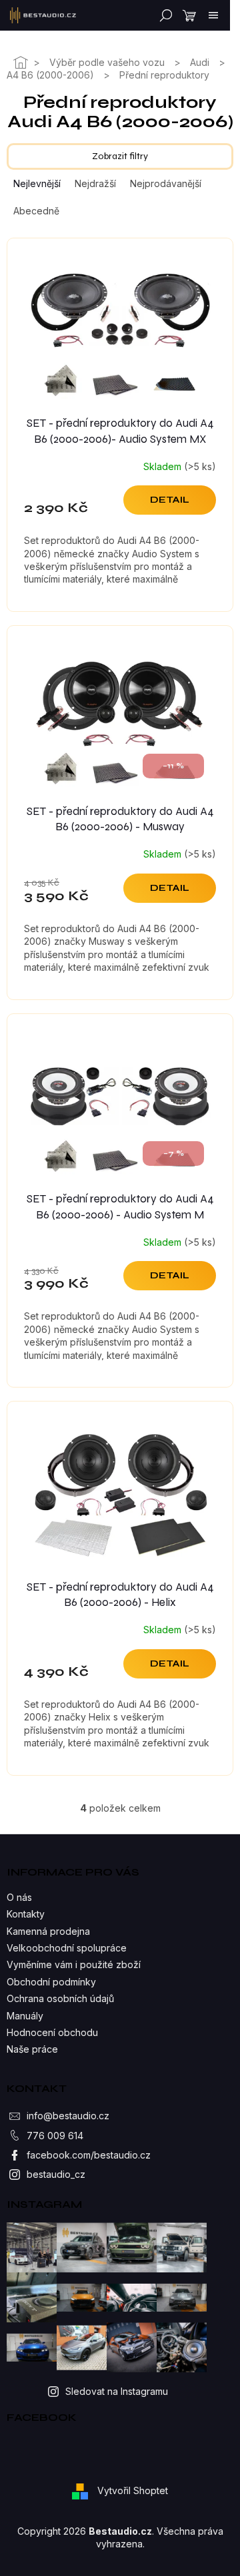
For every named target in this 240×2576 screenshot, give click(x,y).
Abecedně (36, 211)
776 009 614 (55, 2136)
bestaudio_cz (56, 2174)
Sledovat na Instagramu (117, 2391)
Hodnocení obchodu (52, 2032)
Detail (170, 500)
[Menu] (213, 15)
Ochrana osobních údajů (60, 1998)
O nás (19, 1897)
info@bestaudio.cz (68, 2116)
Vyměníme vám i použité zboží (74, 1964)
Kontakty (26, 1914)
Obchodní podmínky (51, 1982)
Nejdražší (95, 183)
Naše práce (32, 2049)
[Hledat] (163, 15)
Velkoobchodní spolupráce (67, 1948)
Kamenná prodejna (48, 1931)
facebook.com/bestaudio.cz (89, 2155)
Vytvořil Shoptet (133, 2490)
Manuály (25, 2016)
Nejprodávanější (166, 183)
